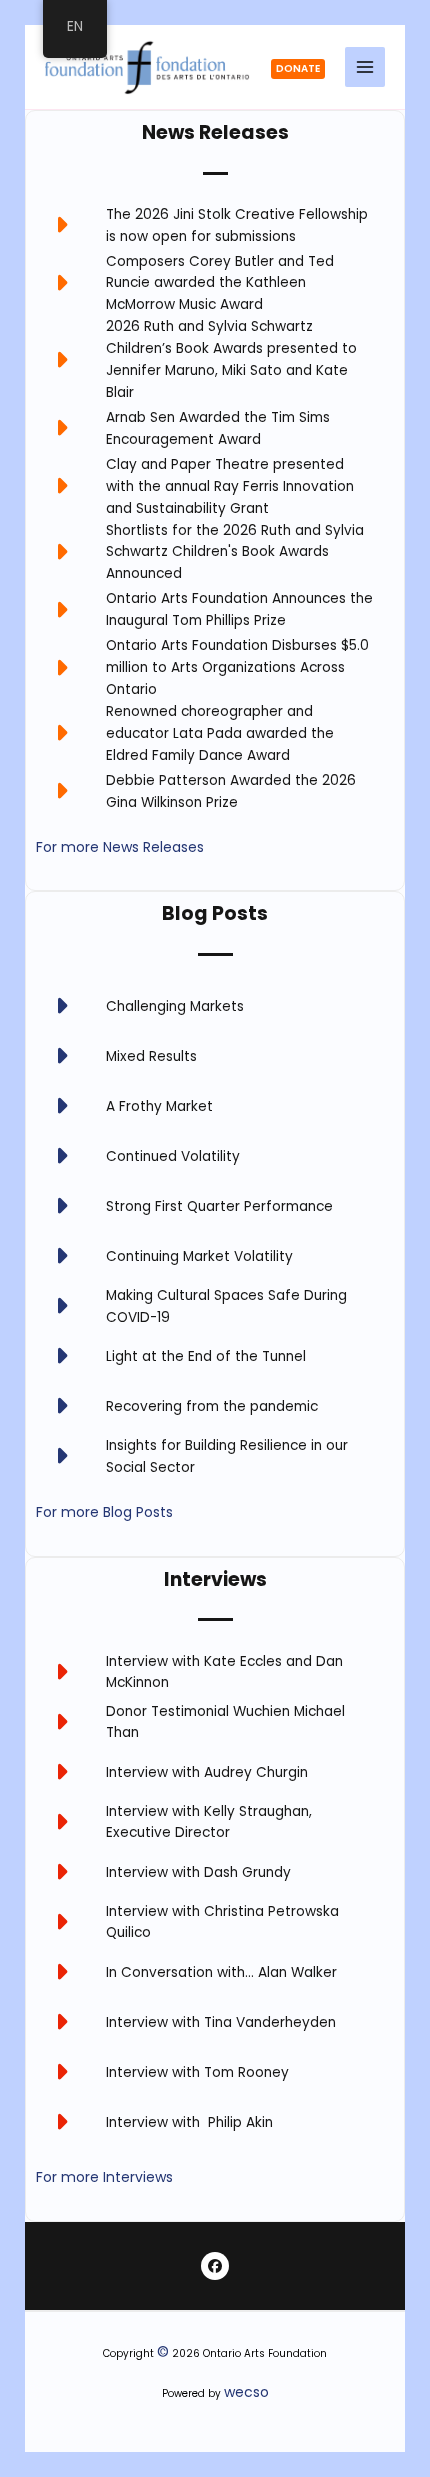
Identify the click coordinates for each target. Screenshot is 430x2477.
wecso (246, 2392)
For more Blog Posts (104, 1512)
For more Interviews (104, 2177)
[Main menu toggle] (365, 67)
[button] (297, 69)
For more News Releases (120, 847)
